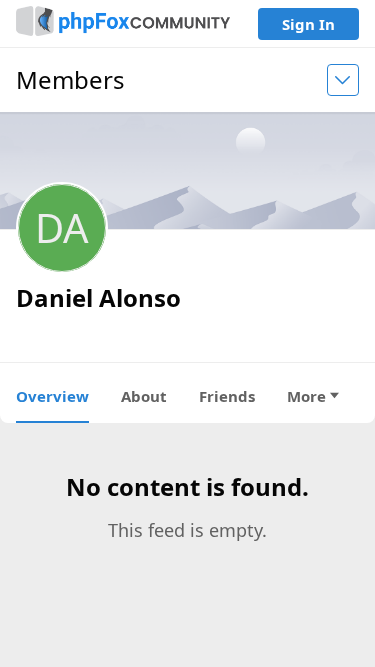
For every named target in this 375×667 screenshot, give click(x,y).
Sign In (308, 24)
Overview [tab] (52, 396)
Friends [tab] (227, 396)
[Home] (123, 23)
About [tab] (144, 396)
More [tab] (306, 396)
